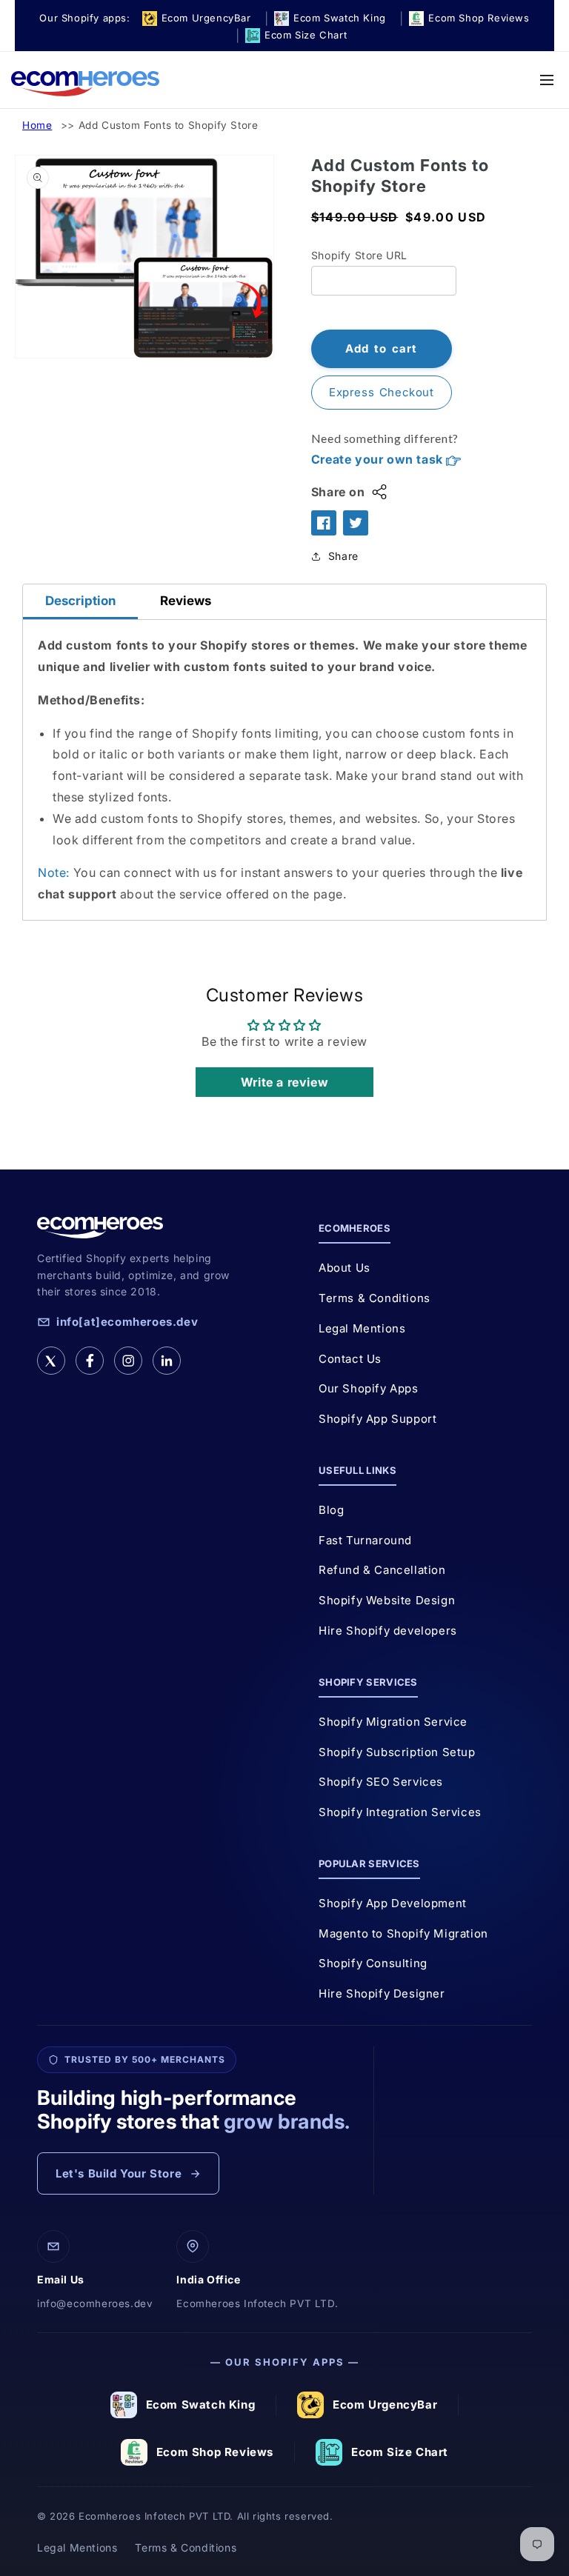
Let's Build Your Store (119, 2173)
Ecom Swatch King (201, 2405)
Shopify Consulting (373, 1963)
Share (343, 556)
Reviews (186, 601)
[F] (90, 1361)
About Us (345, 1268)
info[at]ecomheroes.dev (127, 1322)
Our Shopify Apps (369, 1388)
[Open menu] (547, 80)
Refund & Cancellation (382, 1570)
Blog (331, 1510)
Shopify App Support (377, 1419)
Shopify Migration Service (393, 1722)
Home (37, 125)
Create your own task (379, 459)
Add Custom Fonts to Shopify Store (169, 125)
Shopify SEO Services (381, 1782)
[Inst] (128, 1361)
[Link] (167, 1361)
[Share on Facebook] (324, 523)
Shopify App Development (393, 1903)
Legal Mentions (362, 1328)
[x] (51, 1361)
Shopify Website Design (387, 1600)
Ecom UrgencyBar (385, 2405)
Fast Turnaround (365, 1540)
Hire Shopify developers (388, 1631)
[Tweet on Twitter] (356, 523)
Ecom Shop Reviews (215, 2452)
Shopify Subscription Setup (397, 1752)
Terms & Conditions (375, 1298)
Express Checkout (382, 392)
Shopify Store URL (359, 255)
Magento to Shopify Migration (403, 1933)
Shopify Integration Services (400, 1812)
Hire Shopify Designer (382, 1993)
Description (80, 601)
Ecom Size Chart (400, 2452)
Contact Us (350, 1359)
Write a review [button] (284, 1082)
